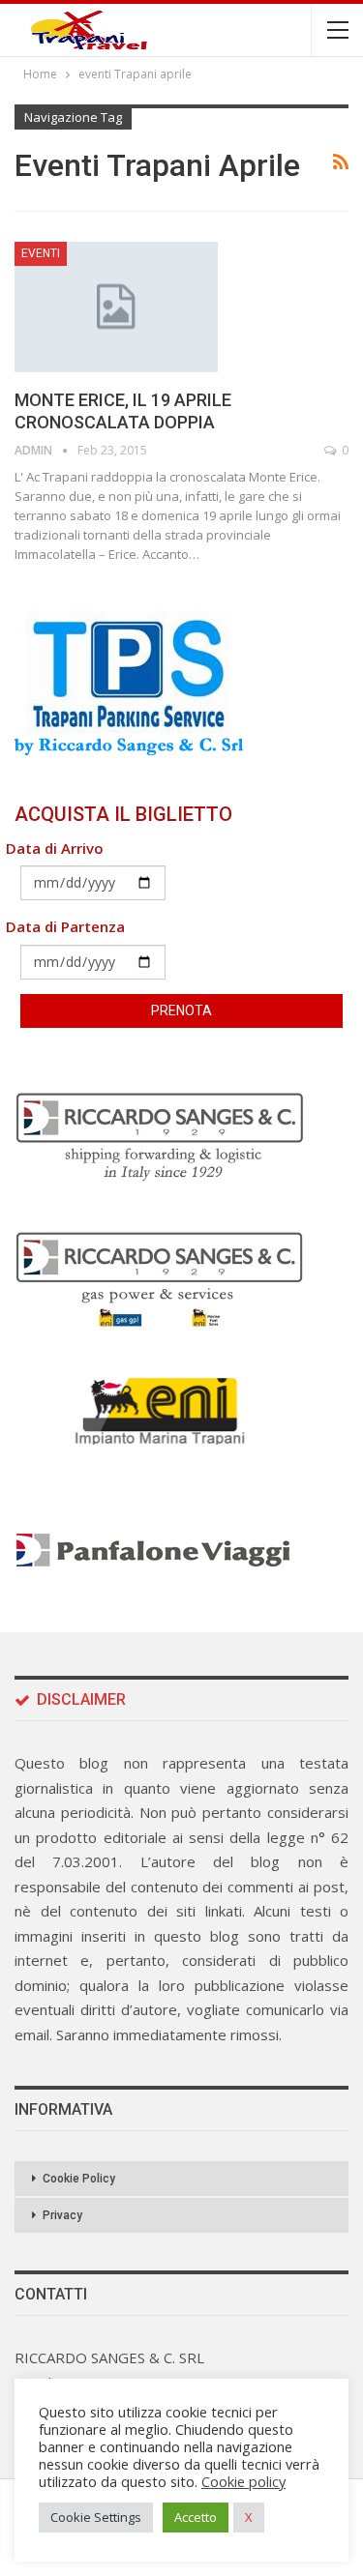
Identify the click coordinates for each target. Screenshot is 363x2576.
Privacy (62, 2215)
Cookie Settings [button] (96, 2517)
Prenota (181, 1010)
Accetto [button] (196, 2517)
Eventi (41, 253)
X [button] (249, 2517)
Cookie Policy (79, 2179)
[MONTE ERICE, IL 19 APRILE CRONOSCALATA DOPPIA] (116, 307)
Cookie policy (243, 2481)
